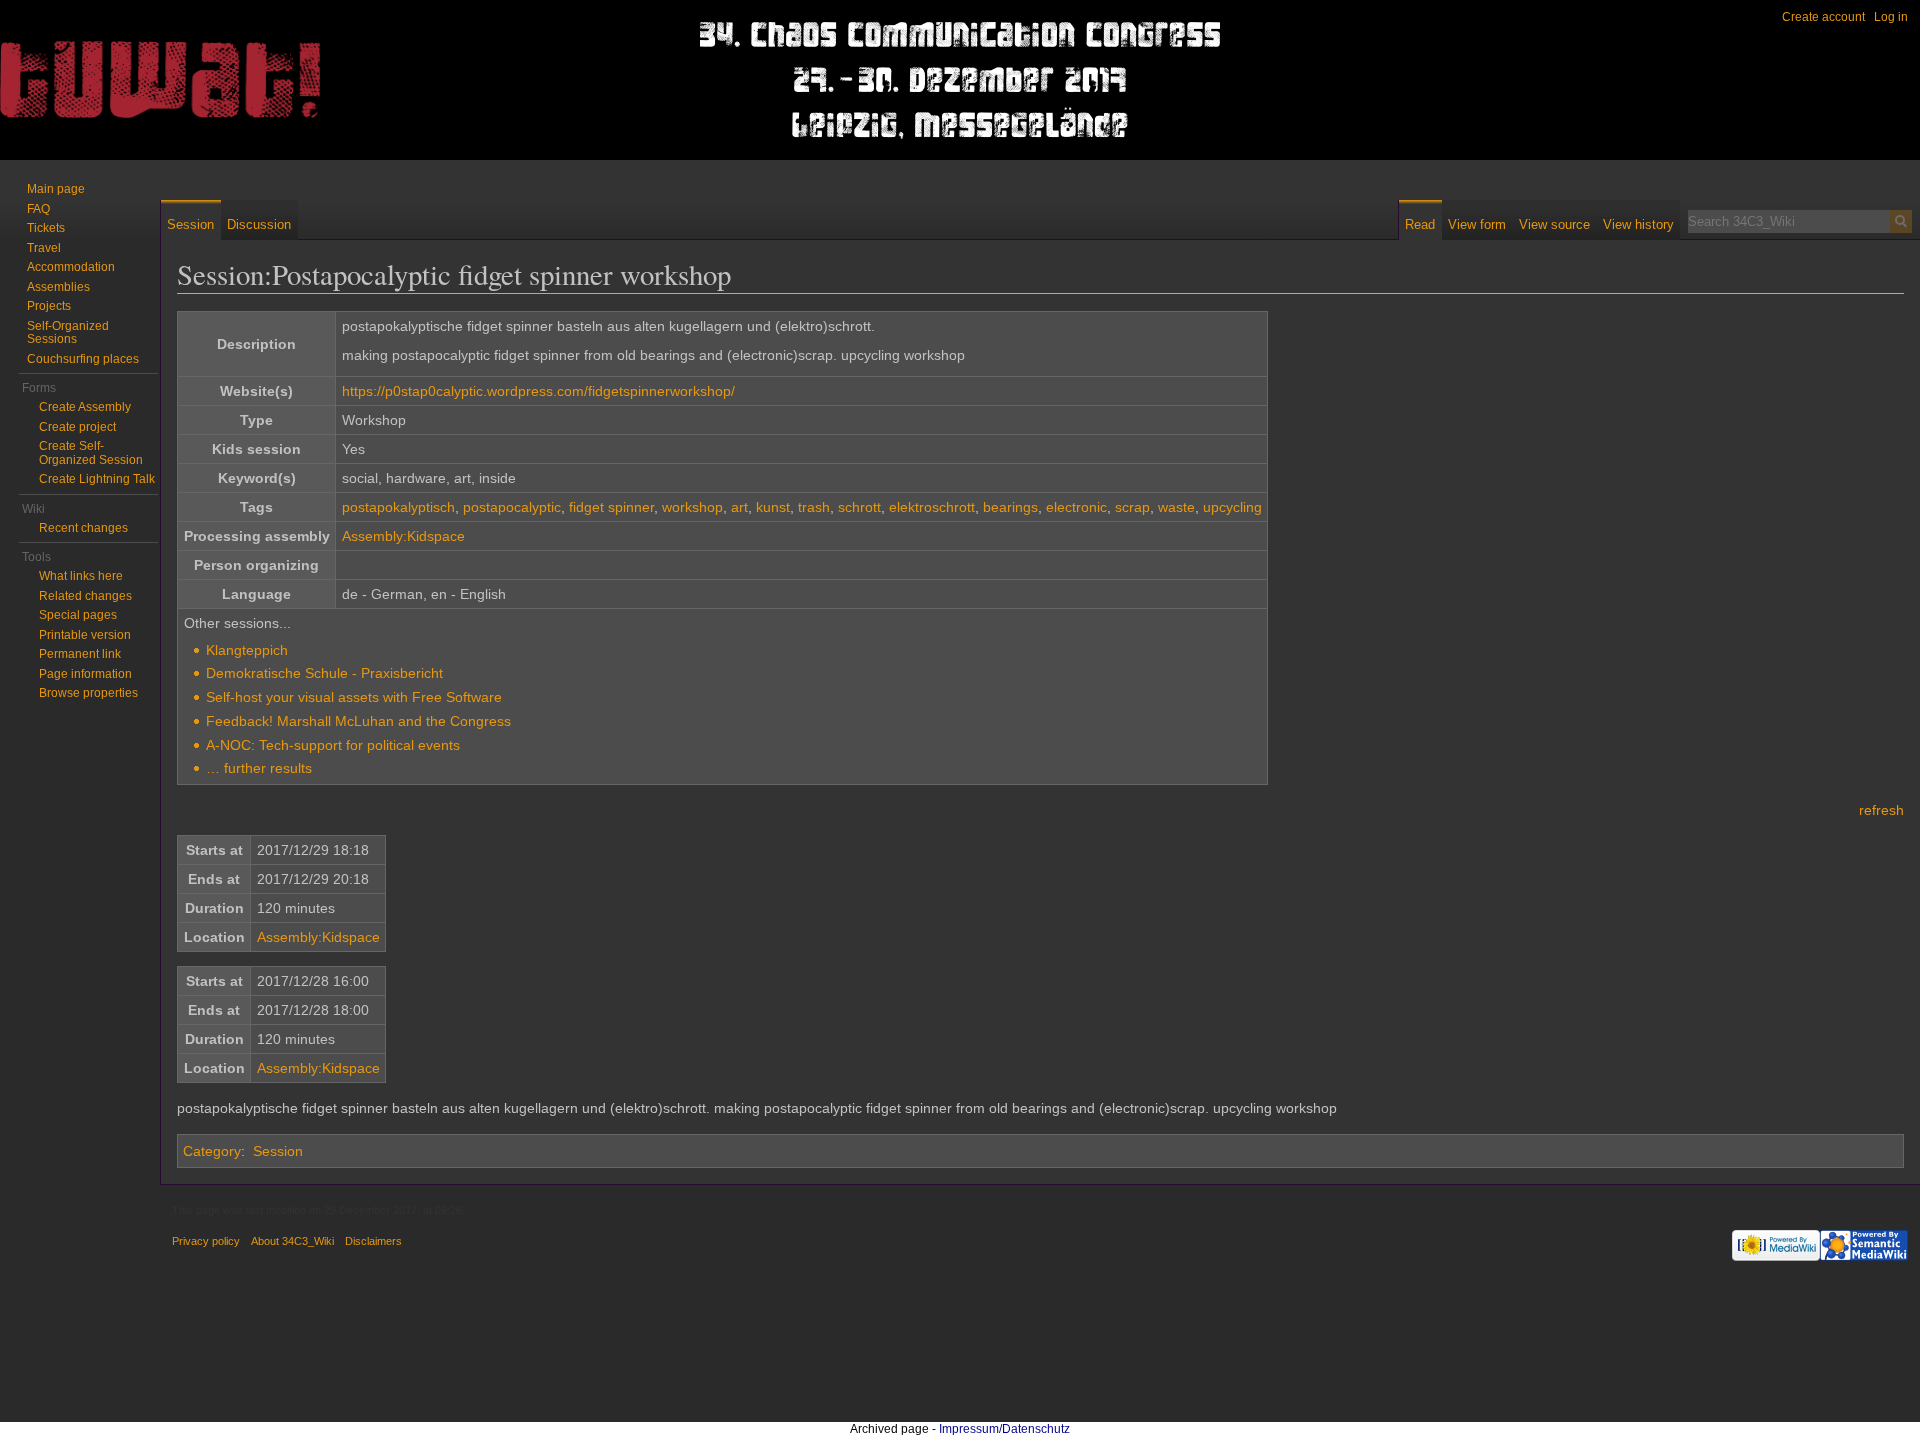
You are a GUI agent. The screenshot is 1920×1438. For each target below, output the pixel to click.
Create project (77, 427)
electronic (1076, 507)
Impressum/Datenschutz (1004, 1429)
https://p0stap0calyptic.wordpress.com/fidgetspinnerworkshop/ (538, 391)
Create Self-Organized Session (91, 453)
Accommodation (71, 267)
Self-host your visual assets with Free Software (354, 697)
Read (1420, 224)
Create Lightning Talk (97, 479)
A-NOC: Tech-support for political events (333, 745)
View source (1554, 224)
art (739, 507)
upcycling (1232, 507)
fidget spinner (611, 507)
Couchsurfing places (83, 359)
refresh (1881, 810)
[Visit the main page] (80, 80)
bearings (1010, 507)
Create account (1823, 17)
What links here (81, 576)
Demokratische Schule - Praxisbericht (324, 673)
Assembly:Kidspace (403, 536)
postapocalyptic (512, 507)
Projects (49, 306)
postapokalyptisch (398, 507)
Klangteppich (247, 650)
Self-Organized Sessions (68, 333)
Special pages (78, 615)
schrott (859, 507)
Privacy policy (206, 1241)
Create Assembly (85, 407)
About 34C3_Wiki (292, 1241)
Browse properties (88, 693)
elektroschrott (932, 507)
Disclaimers (373, 1241)
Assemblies (58, 287)
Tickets (46, 228)
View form (1477, 224)
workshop (692, 507)
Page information (85, 674)
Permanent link (80, 654)
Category (212, 1151)
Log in (1891, 17)
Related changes (85, 596)
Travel (44, 248)
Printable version (85, 635)
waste (1176, 507)
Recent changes (83, 528)
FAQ (38, 209)
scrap (1132, 507)
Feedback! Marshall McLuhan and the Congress (358, 721)
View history (1638, 224)
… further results (259, 768)
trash (814, 507)
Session (278, 1151)
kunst (773, 507)
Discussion (259, 224)
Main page (56, 189)
